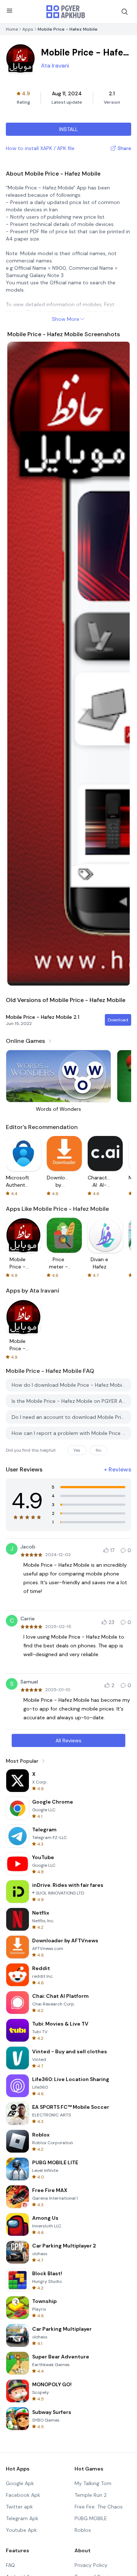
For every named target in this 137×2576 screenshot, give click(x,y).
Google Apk (20, 2483)
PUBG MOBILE (91, 2518)
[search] (125, 12)
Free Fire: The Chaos (99, 2507)
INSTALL (68, 129)
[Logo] (66, 12)
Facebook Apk (23, 2495)
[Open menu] (9, 11)
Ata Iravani (55, 66)
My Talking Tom (93, 2483)
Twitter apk (19, 2507)
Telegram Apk (22, 2518)
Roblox (83, 2530)
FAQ (10, 2565)
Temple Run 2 (91, 2495)
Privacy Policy (91, 2565)
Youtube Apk (21, 2530)
